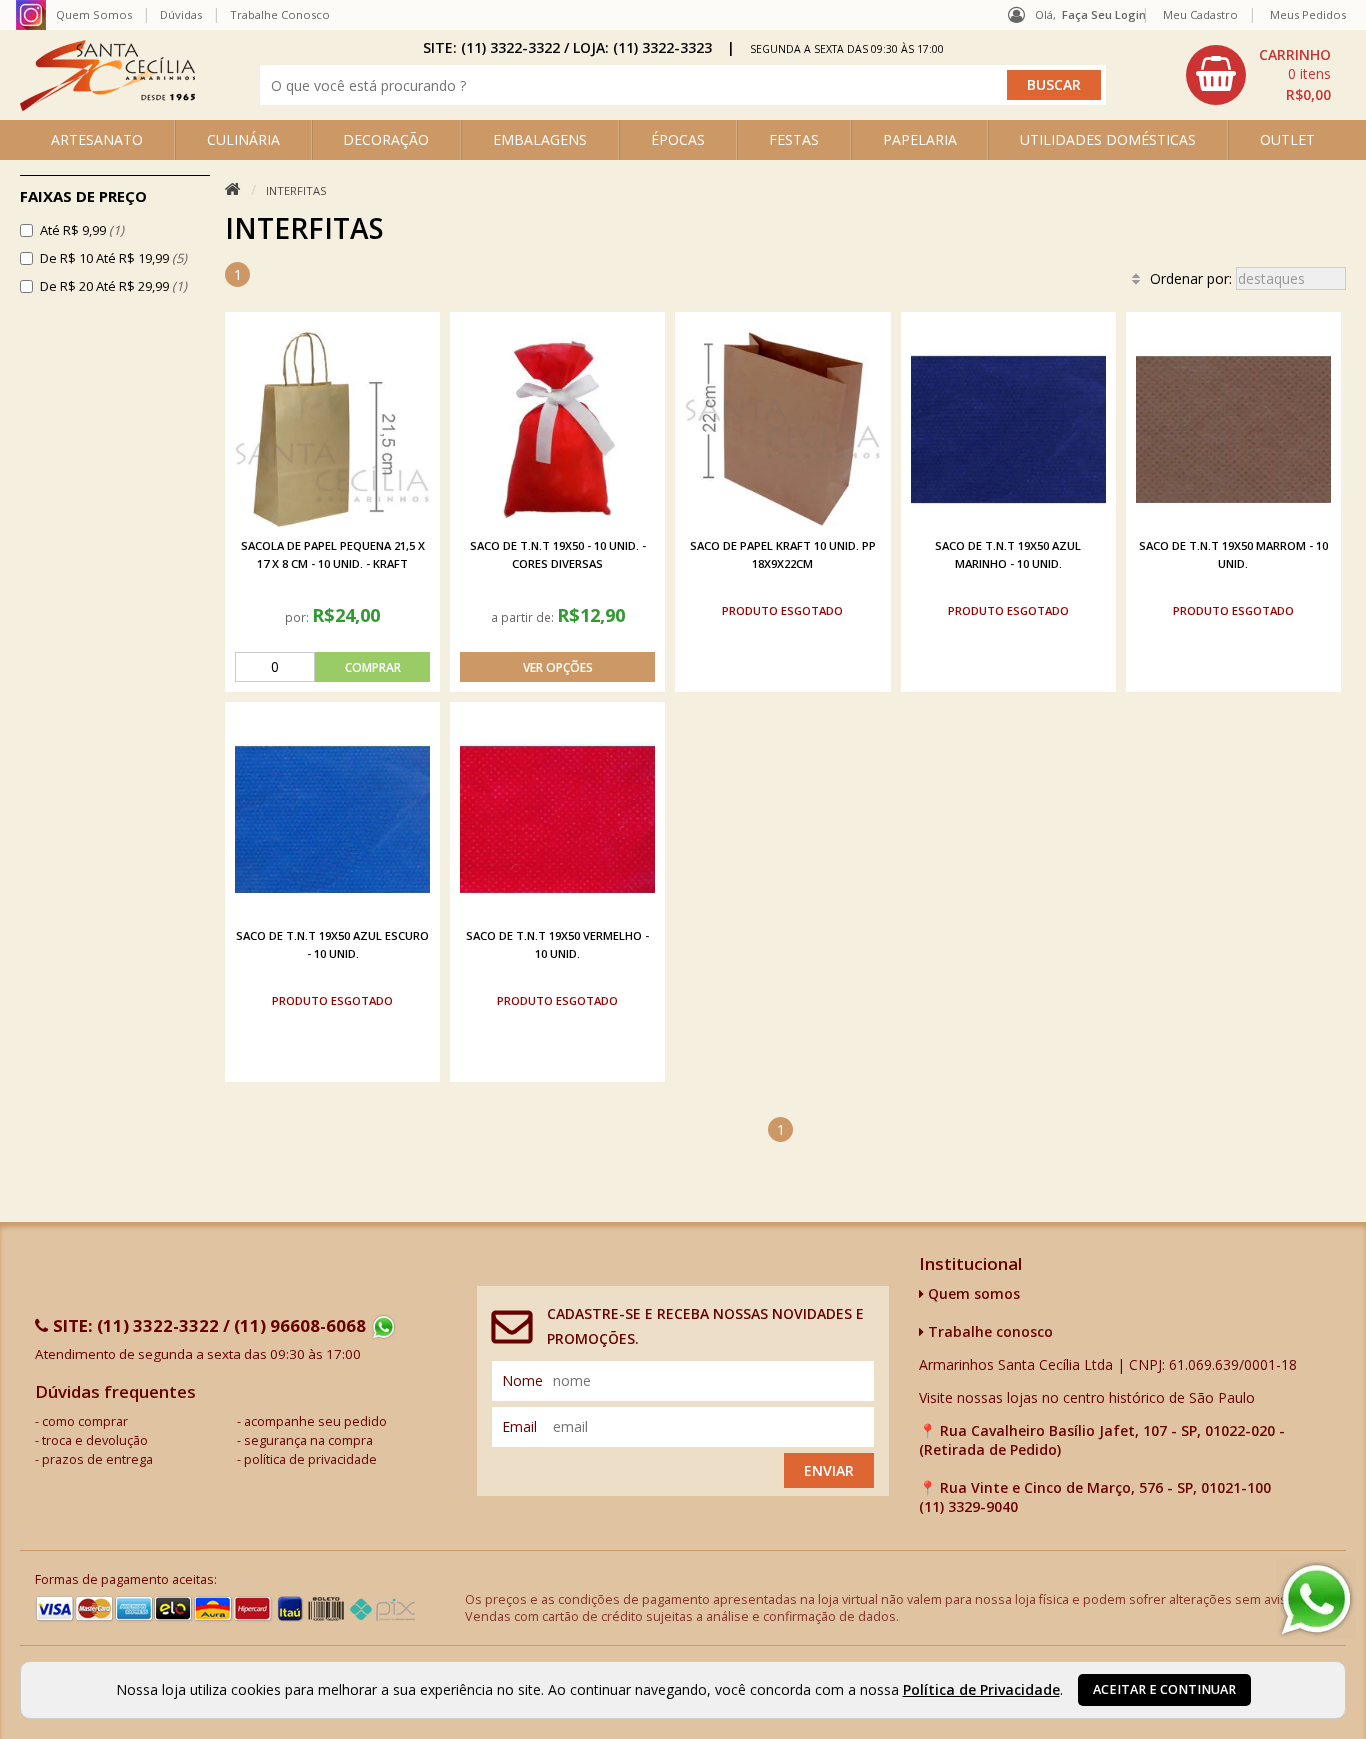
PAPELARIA (920, 139)
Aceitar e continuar (1164, 1689)
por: (298, 617)
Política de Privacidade (981, 1689)
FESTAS (794, 139)
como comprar (85, 1421)
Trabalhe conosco (988, 1331)
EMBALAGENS (540, 139)
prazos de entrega (97, 1459)
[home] (107, 105)
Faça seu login (1104, 14)
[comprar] (332, 667)
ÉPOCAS (678, 139)
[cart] (1261, 75)
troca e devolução (95, 1440)
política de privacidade (310, 1459)
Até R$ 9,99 (82, 230)
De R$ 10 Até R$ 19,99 (113, 258)
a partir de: (524, 617)
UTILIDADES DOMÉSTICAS (1108, 139)
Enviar (829, 1470)
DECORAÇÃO (386, 139)
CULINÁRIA (243, 139)
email (519, 1426)
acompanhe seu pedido (315, 1421)
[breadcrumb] (233, 189)
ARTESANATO (97, 139)
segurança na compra (308, 1440)
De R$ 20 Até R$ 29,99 (113, 286)
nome (522, 1380)
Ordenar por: (1193, 278)
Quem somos (972, 1293)
